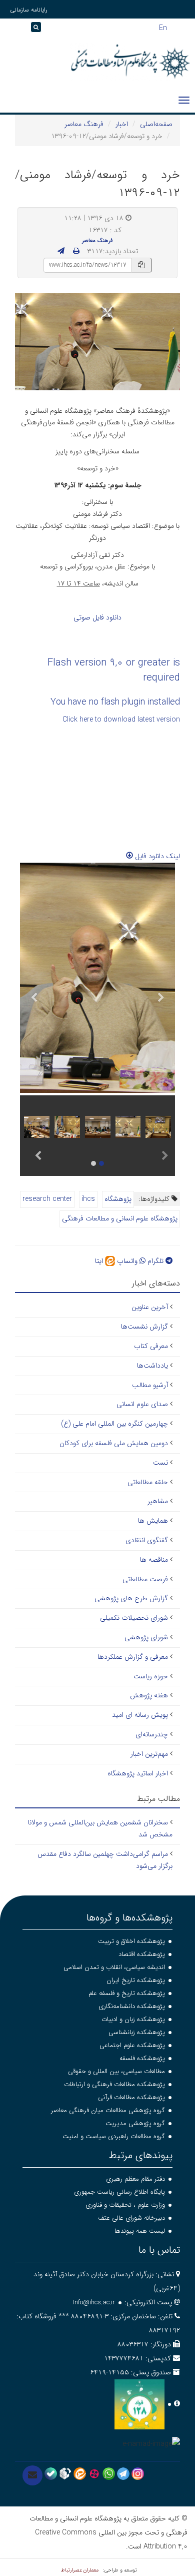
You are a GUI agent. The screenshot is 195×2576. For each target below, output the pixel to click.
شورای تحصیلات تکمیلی (134, 1618)
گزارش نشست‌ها (144, 1327)
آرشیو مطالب (150, 1385)
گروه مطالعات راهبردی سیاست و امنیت (114, 2136)
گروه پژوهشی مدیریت (135, 2123)
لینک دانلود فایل (156, 856)
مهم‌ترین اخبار (149, 1754)
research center (47, 1199)
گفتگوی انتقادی (147, 1540)
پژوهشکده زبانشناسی (137, 2032)
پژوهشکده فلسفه (142, 2058)
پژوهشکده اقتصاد (142, 1954)
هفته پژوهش (149, 1695)
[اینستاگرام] (138, 2473)
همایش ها (153, 1521)
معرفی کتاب (151, 1346)
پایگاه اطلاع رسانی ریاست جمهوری (119, 2192)
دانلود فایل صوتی (97, 617)
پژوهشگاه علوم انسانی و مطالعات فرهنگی (120, 1218)
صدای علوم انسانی (142, 1404)
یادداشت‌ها (152, 1366)
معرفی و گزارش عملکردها (133, 1657)
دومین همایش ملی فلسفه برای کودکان (114, 1443)
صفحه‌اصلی (156, 124)
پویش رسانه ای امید (140, 1715)
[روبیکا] (65, 2473)
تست (160, 1463)
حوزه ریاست (151, 1676)
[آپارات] (94, 2473)
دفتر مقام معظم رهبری (135, 2179)
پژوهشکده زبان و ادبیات (133, 2019)
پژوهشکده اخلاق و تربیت (131, 1941)
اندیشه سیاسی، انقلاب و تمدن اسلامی (114, 1967)
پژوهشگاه (118, 1199)
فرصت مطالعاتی (145, 1579)
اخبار (122, 124)
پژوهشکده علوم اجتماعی (132, 2045)
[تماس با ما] (32, 2475)
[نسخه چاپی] (76, 251)
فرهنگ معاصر (84, 124)
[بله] (51, 2473)
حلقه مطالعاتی (148, 1482)
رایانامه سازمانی (29, 10)
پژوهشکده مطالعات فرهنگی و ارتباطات (114, 2084)
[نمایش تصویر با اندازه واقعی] (98, 342)
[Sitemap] (10, 30)
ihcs (88, 1199)
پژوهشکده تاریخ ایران (136, 1980)
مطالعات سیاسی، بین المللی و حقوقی (116, 2071)
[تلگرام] (123, 2473)
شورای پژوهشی (146, 1637)
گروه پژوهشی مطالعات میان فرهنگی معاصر (108, 2110)
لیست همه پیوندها (140, 2231)
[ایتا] (80, 2473)
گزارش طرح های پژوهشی (131, 1598)
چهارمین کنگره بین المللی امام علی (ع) (114, 1424)
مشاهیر (158, 1501)
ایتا (100, 1261)
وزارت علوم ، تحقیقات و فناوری (125, 2205)
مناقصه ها (154, 1560)
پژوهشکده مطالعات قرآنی (131, 2097)
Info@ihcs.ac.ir (94, 2303)
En (163, 27)
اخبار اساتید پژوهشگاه (138, 1773)
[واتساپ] (109, 2473)
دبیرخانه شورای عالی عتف (131, 2218)
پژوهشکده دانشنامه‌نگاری (132, 2006)
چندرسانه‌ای (152, 1734)
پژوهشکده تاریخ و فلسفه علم (127, 1993)
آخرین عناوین (150, 1307)
